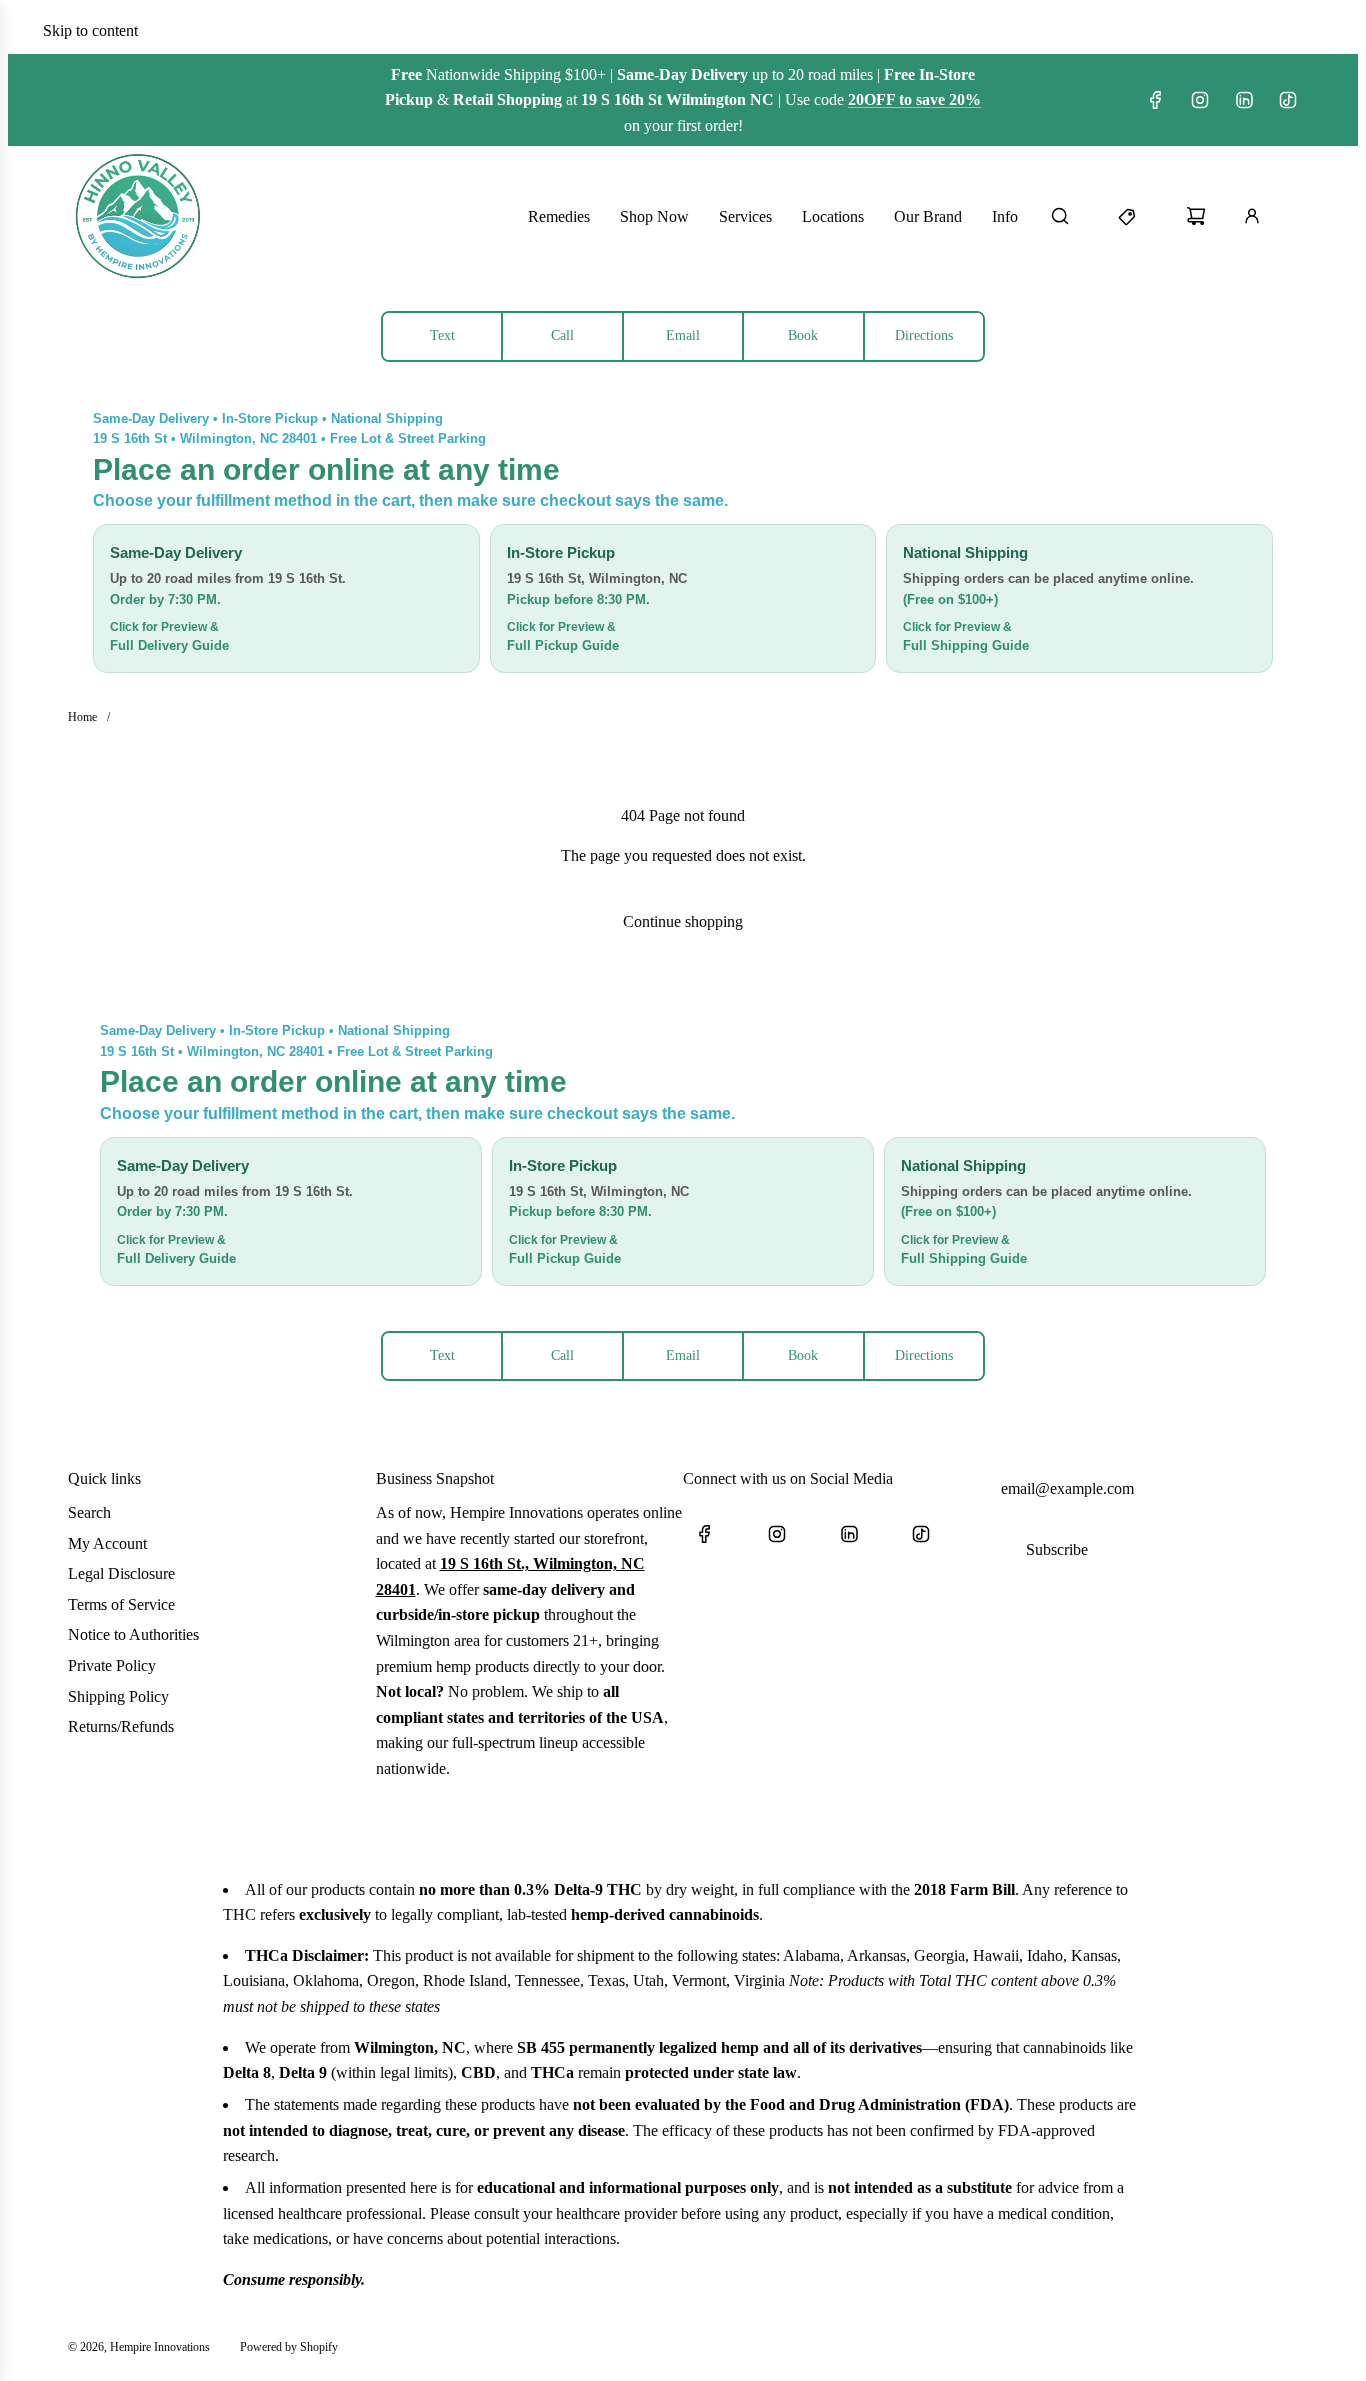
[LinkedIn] (1244, 100)
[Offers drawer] (1140, 216)
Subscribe (1057, 1549)
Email (683, 335)
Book (803, 335)
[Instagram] (1200, 100)
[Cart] (1208, 216)
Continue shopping (683, 921)
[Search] (1072, 216)
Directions (924, 335)
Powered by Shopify (289, 2347)
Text (442, 335)
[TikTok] (1288, 100)
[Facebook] (1156, 100)
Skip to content (90, 30)
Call (562, 335)
